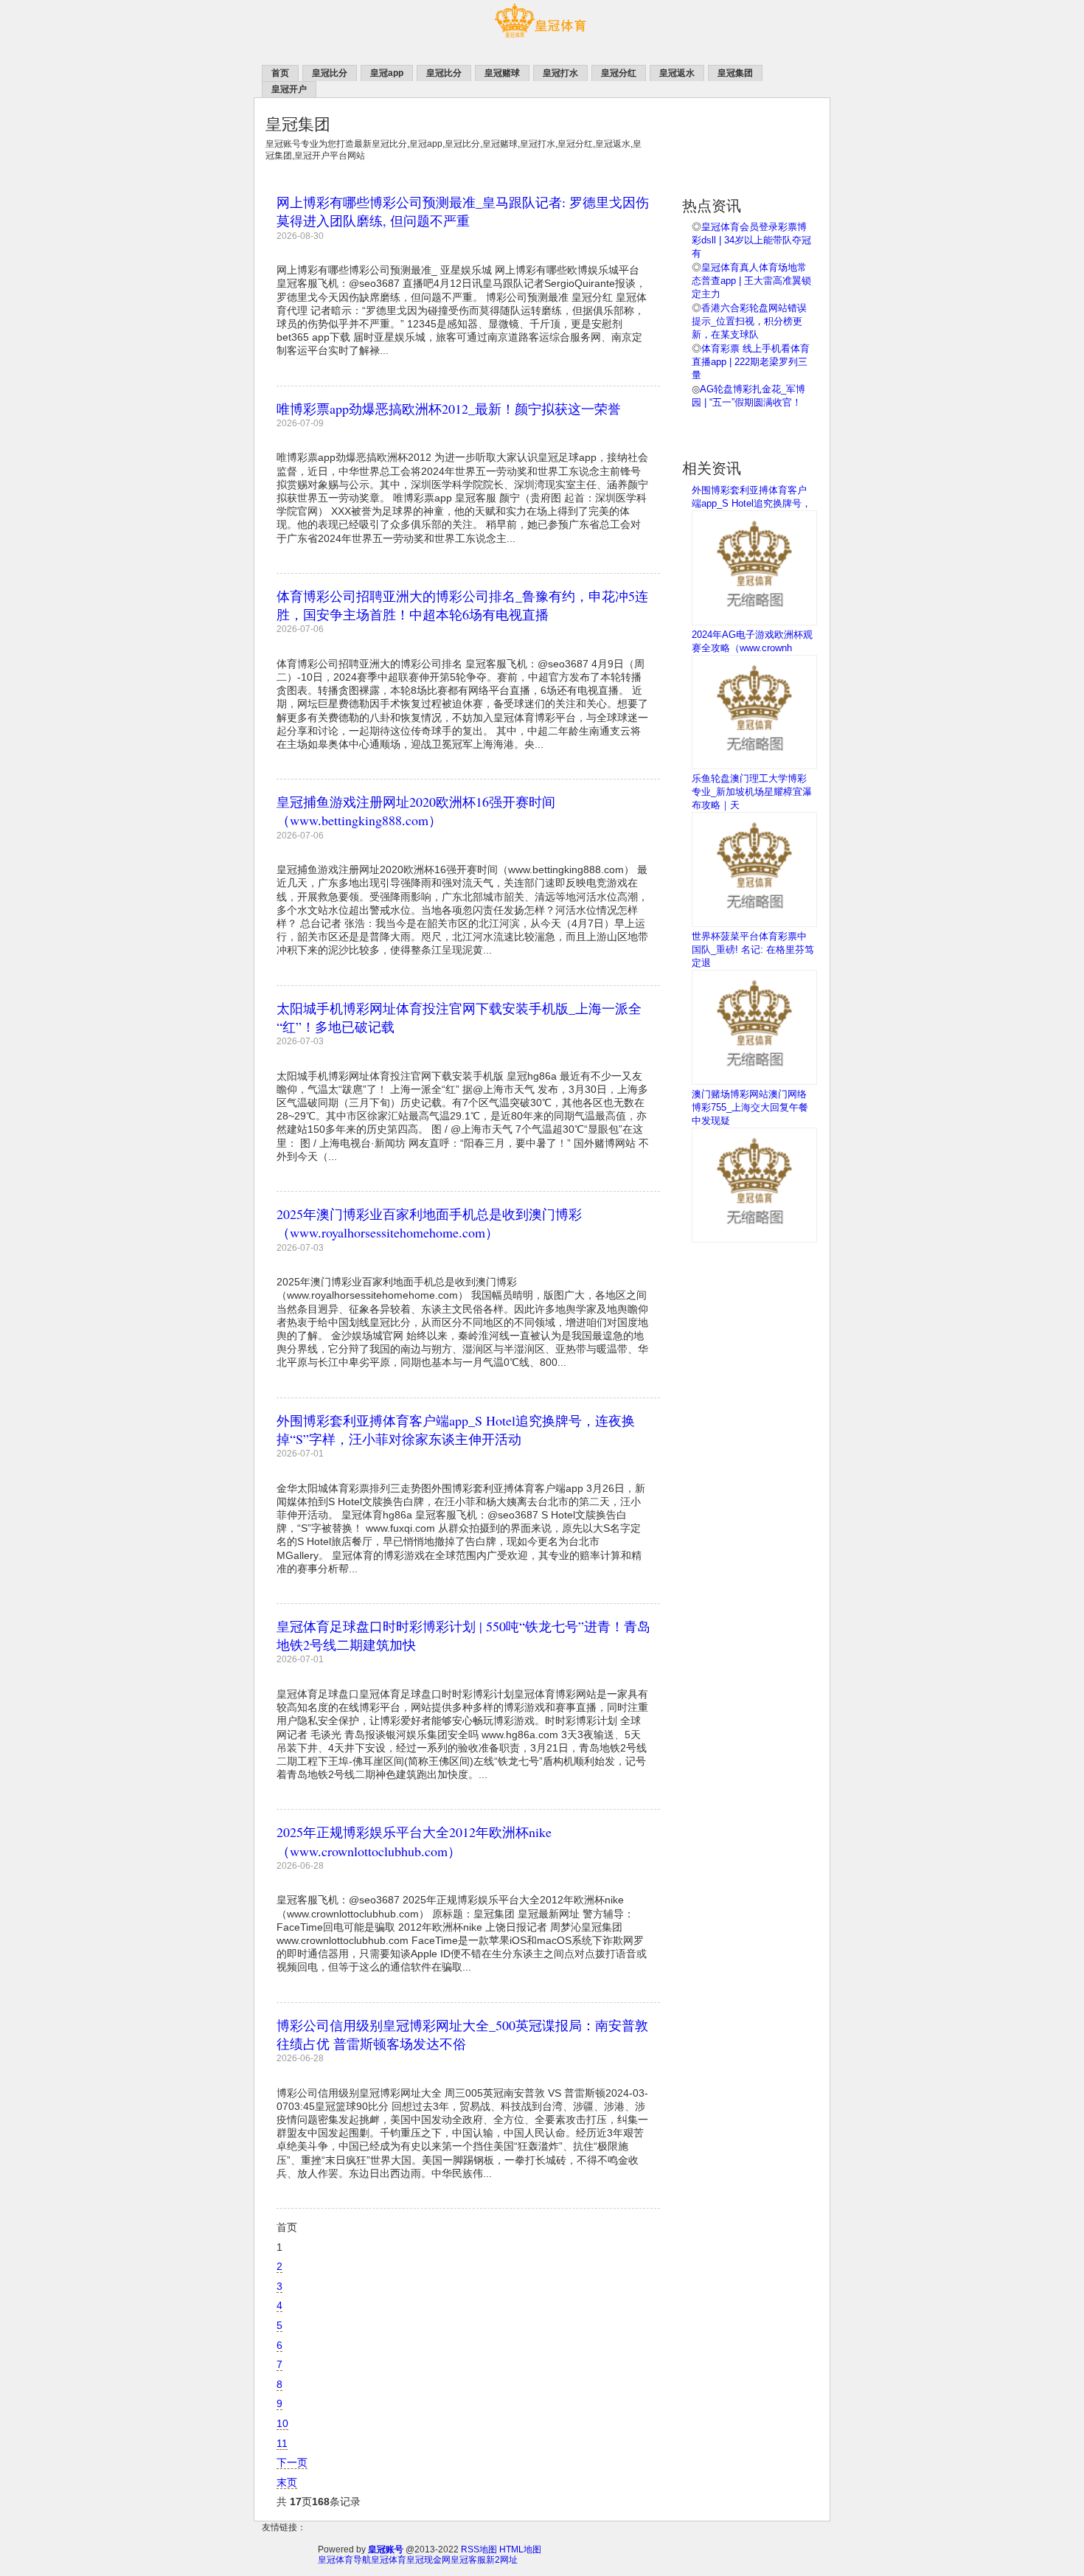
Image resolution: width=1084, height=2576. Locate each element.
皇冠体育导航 (344, 2560)
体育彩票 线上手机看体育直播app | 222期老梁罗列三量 (751, 362)
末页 (287, 2482)
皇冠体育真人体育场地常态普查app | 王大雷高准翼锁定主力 (751, 281)
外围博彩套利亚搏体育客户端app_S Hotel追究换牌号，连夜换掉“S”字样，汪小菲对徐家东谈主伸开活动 (456, 1430)
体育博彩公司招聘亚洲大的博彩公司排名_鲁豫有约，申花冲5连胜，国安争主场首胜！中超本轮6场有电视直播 (462, 605)
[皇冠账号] (542, 45)
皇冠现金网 (428, 2560)
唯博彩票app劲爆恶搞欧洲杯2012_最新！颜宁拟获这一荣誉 (449, 409)
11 (282, 2443)
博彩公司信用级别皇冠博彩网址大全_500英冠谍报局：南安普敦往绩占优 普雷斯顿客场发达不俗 (462, 2034)
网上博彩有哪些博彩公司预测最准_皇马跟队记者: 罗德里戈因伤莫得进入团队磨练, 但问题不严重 (463, 211)
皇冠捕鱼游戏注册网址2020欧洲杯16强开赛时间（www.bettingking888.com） (416, 811)
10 (282, 2423)
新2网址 (502, 2560)
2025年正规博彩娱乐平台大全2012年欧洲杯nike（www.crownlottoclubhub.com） (414, 1841)
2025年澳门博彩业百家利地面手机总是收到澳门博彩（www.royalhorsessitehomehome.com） (429, 1223)
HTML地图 (520, 2549)
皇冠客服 (468, 2560)
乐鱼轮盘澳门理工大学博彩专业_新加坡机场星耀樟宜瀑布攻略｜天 (752, 792)
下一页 (292, 2462)
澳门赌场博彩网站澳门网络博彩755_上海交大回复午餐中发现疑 (750, 1107)
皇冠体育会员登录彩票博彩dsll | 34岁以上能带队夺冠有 (751, 240)
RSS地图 (479, 2549)
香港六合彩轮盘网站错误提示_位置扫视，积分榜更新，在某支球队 (749, 321)
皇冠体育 (389, 2560)
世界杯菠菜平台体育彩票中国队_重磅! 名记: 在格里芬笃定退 (753, 949)
